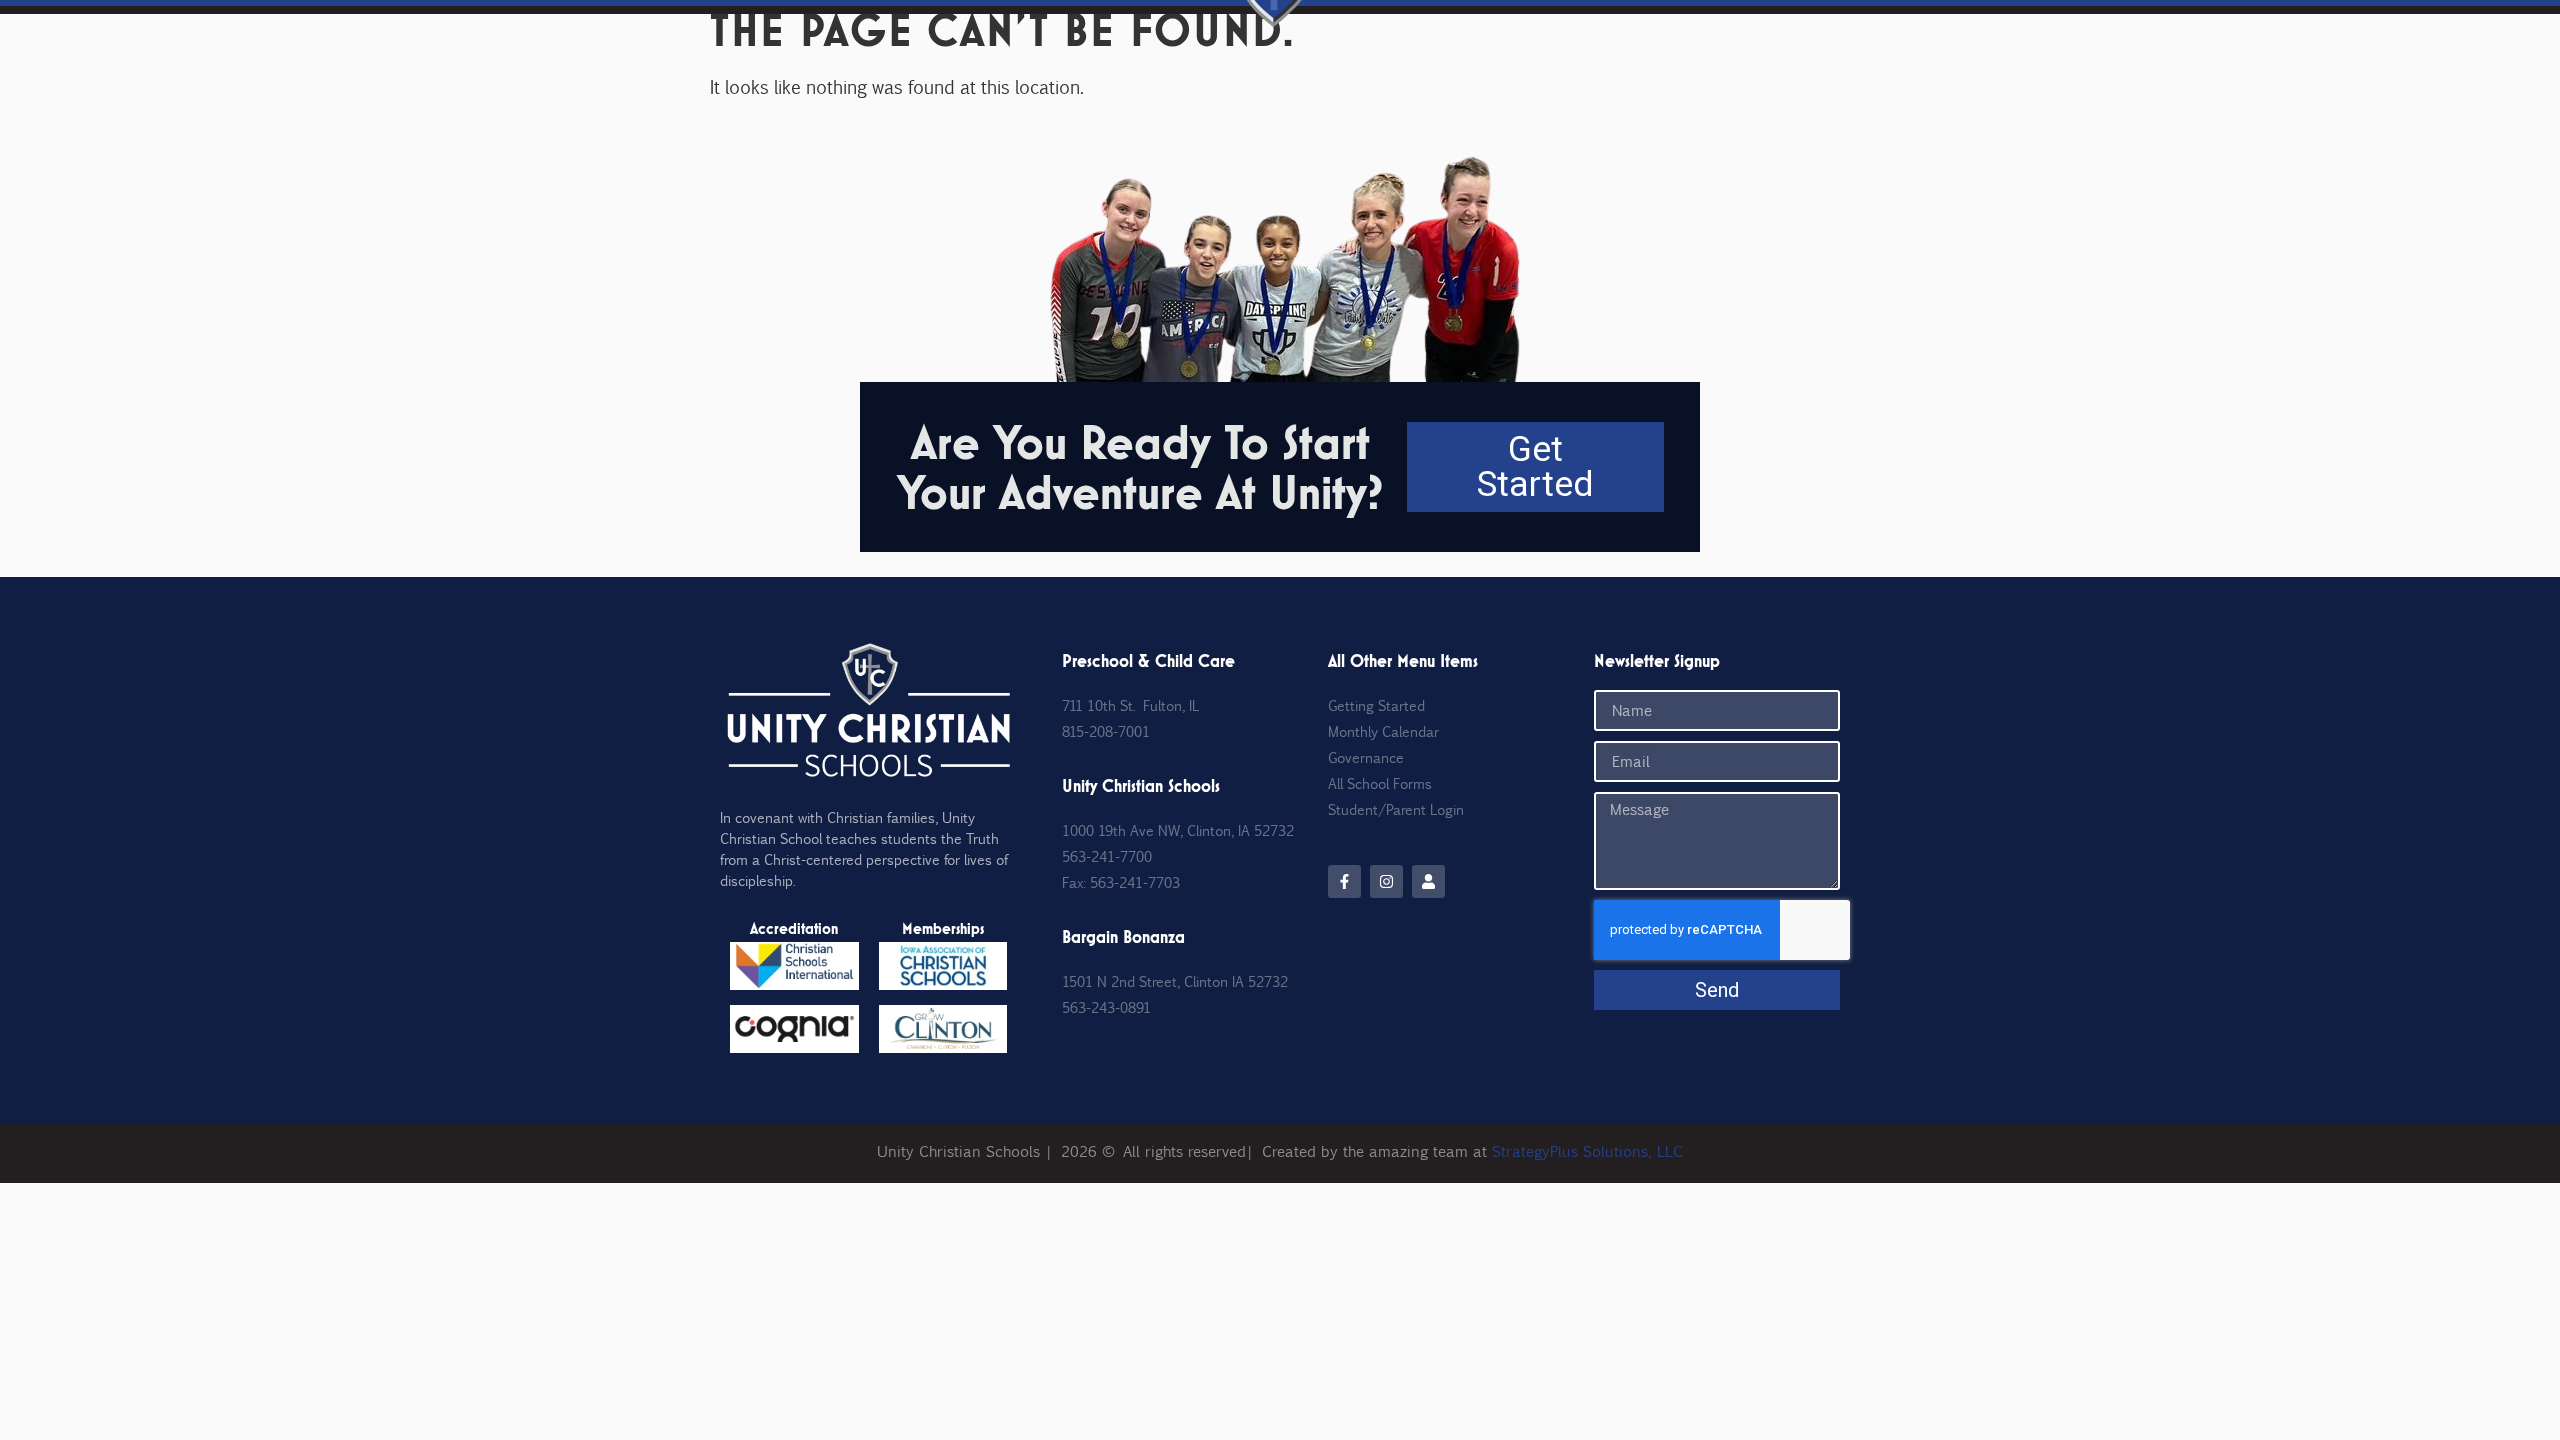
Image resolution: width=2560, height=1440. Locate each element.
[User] (1428, 881)
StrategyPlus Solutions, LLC (1587, 1151)
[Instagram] (1386, 881)
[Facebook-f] (1344, 881)
